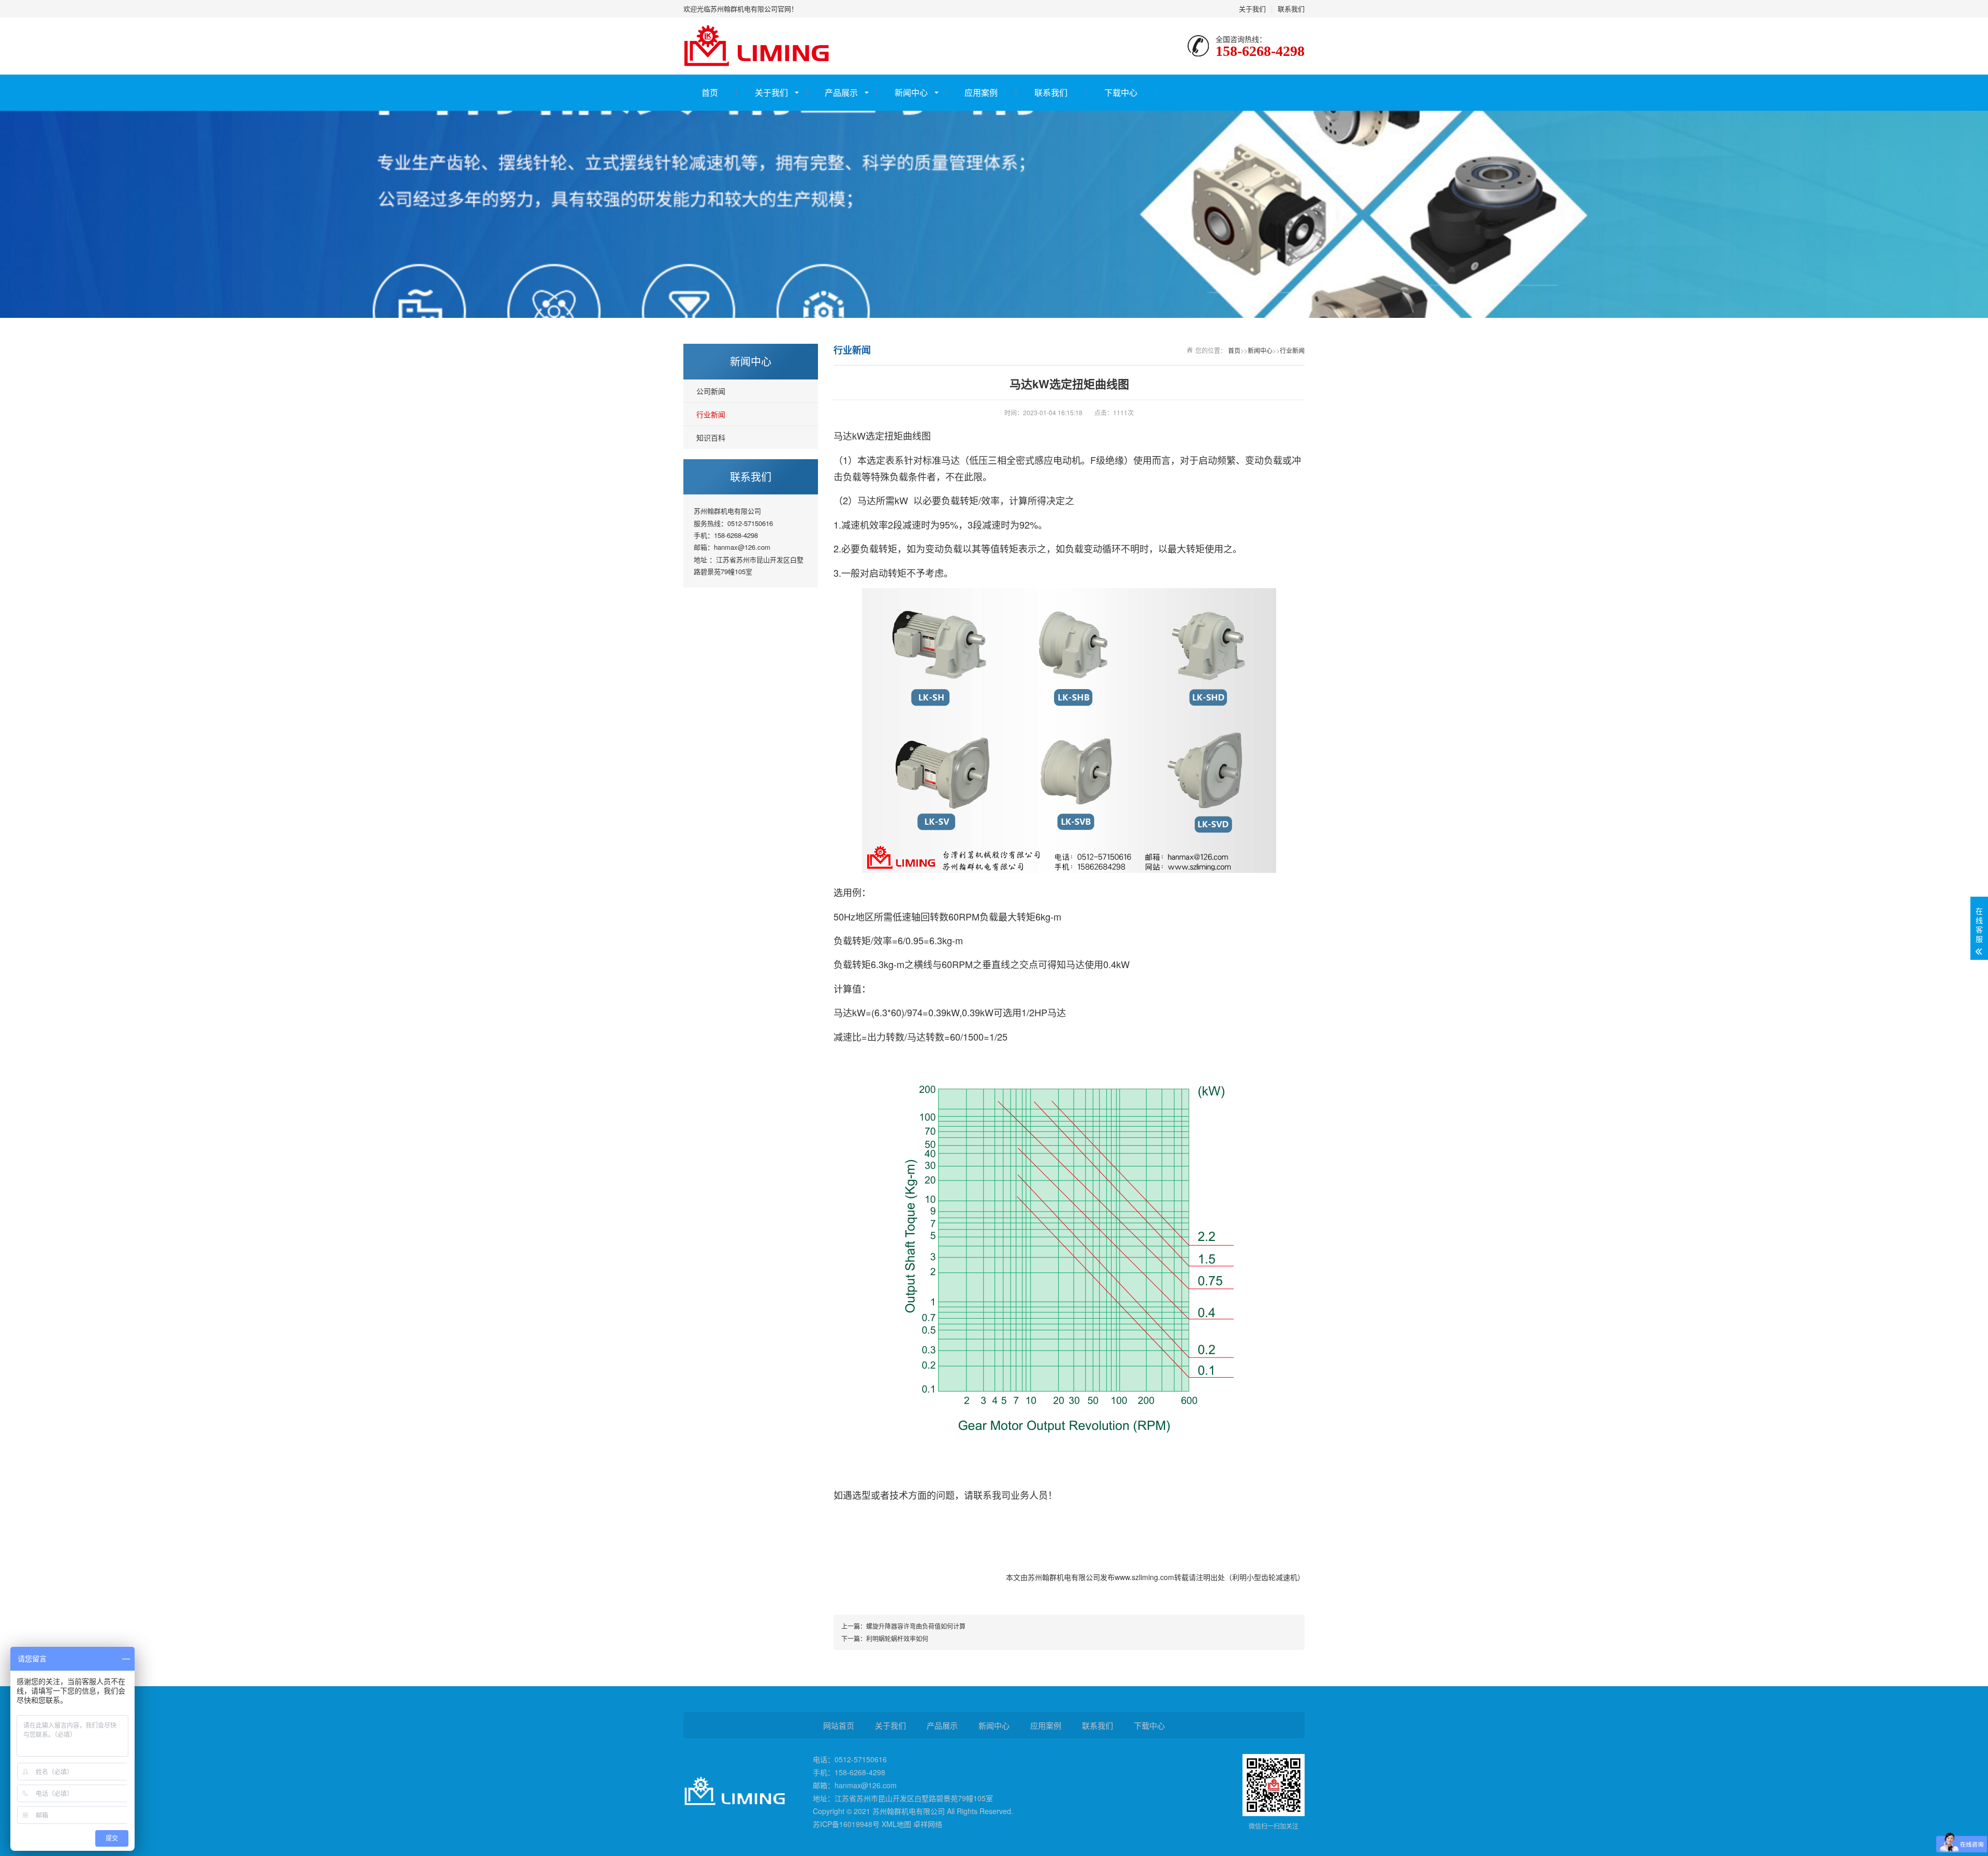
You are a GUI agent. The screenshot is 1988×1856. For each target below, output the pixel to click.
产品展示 (841, 92)
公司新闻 (711, 391)
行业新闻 (711, 414)
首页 (710, 92)
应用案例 (981, 92)
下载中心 (1121, 92)
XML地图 (896, 1824)
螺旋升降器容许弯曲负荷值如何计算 (916, 1626)
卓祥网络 (928, 1824)
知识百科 (711, 437)
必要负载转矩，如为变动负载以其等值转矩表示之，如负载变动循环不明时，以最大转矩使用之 (1037, 548)
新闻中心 (911, 92)
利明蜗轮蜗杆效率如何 (897, 1638)
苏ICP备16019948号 (846, 1824)
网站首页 (839, 1725)
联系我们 (1291, 9)
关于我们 (1252, 9)
